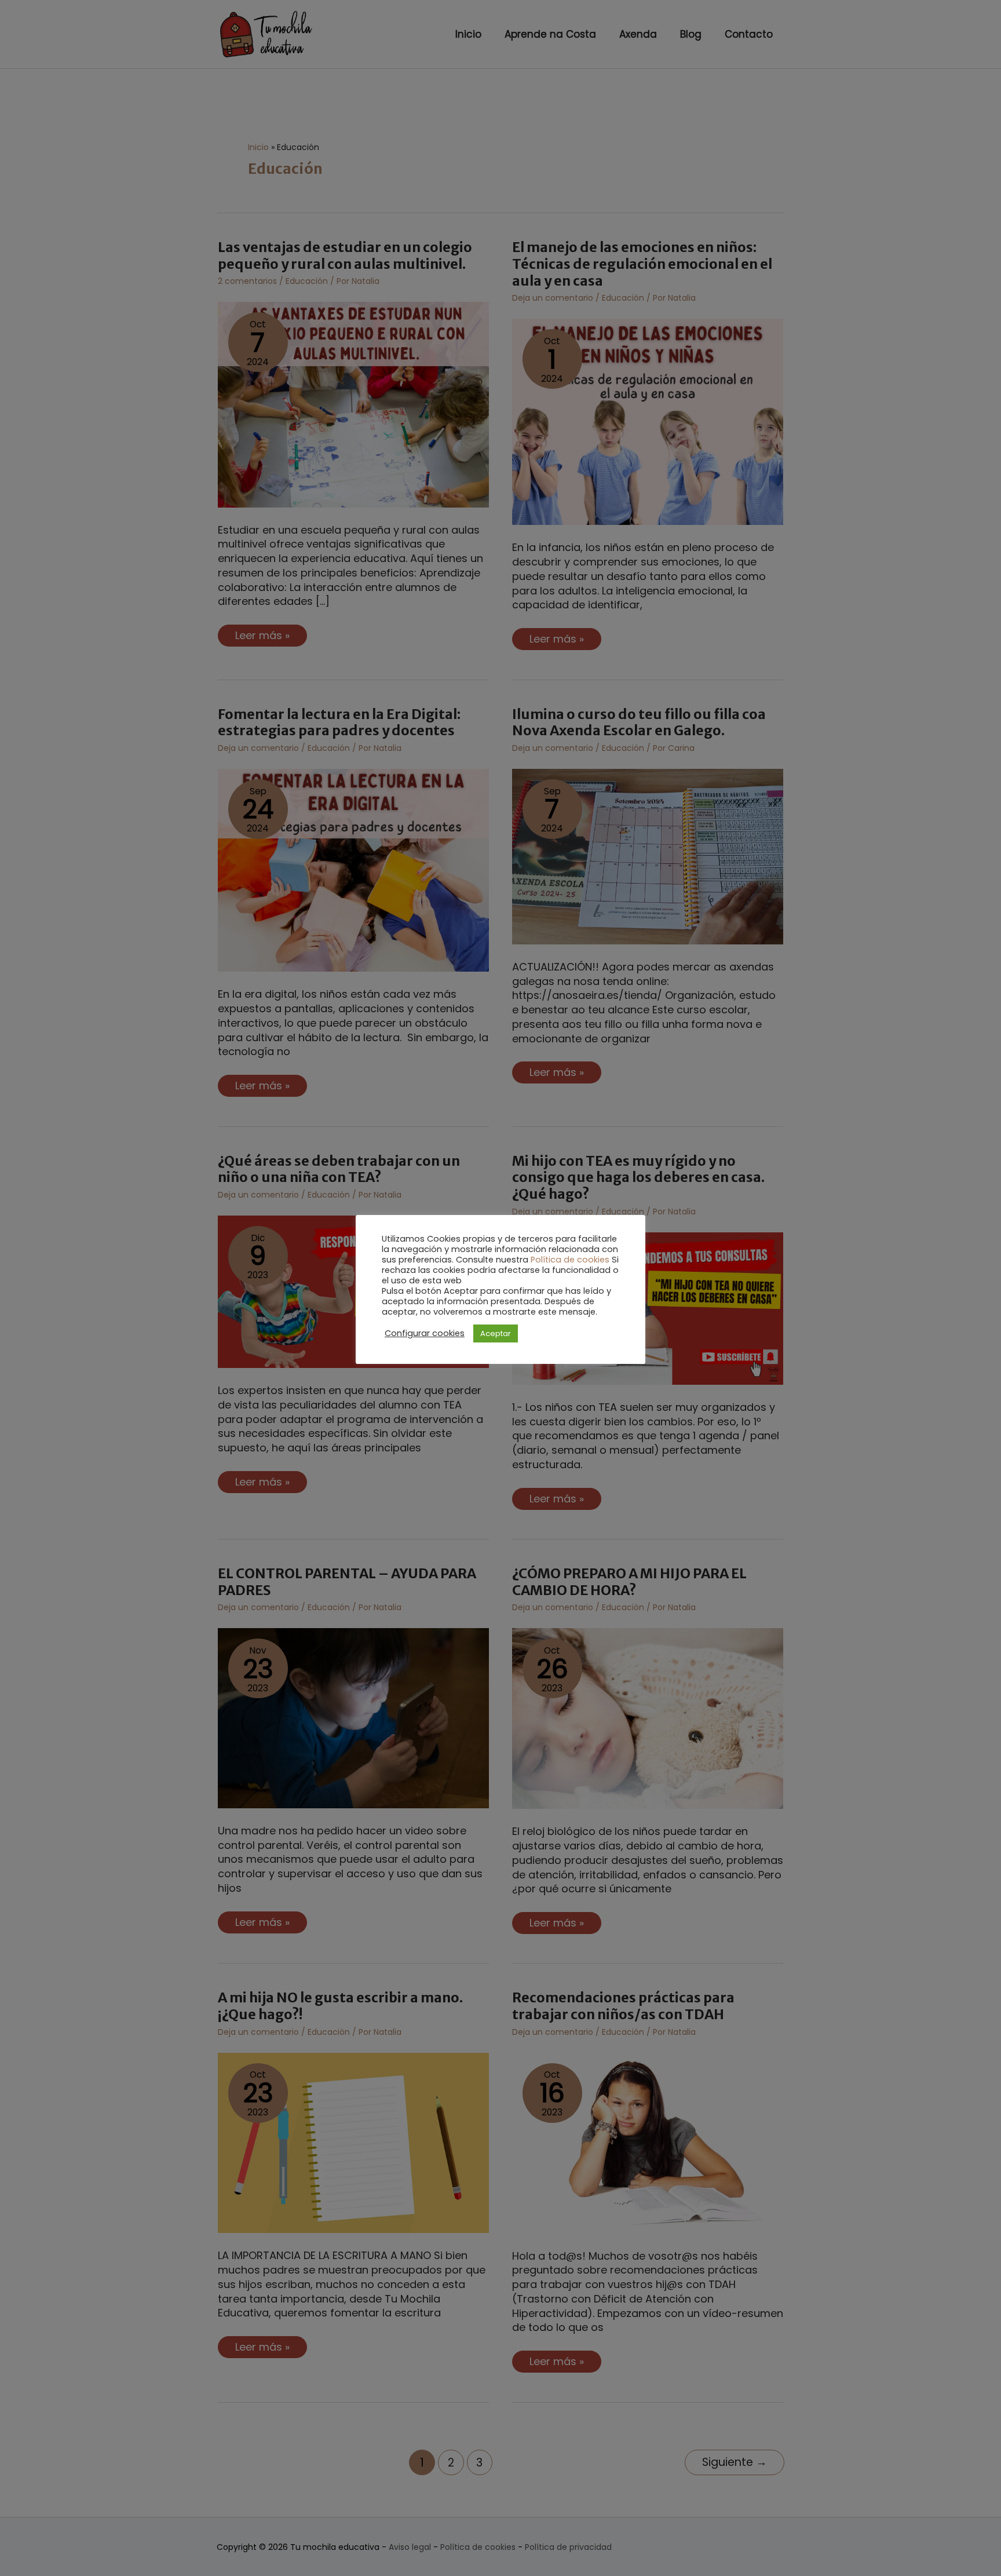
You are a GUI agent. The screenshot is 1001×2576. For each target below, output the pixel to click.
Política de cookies (570, 1260)
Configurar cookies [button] (425, 1333)
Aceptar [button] (496, 1333)
